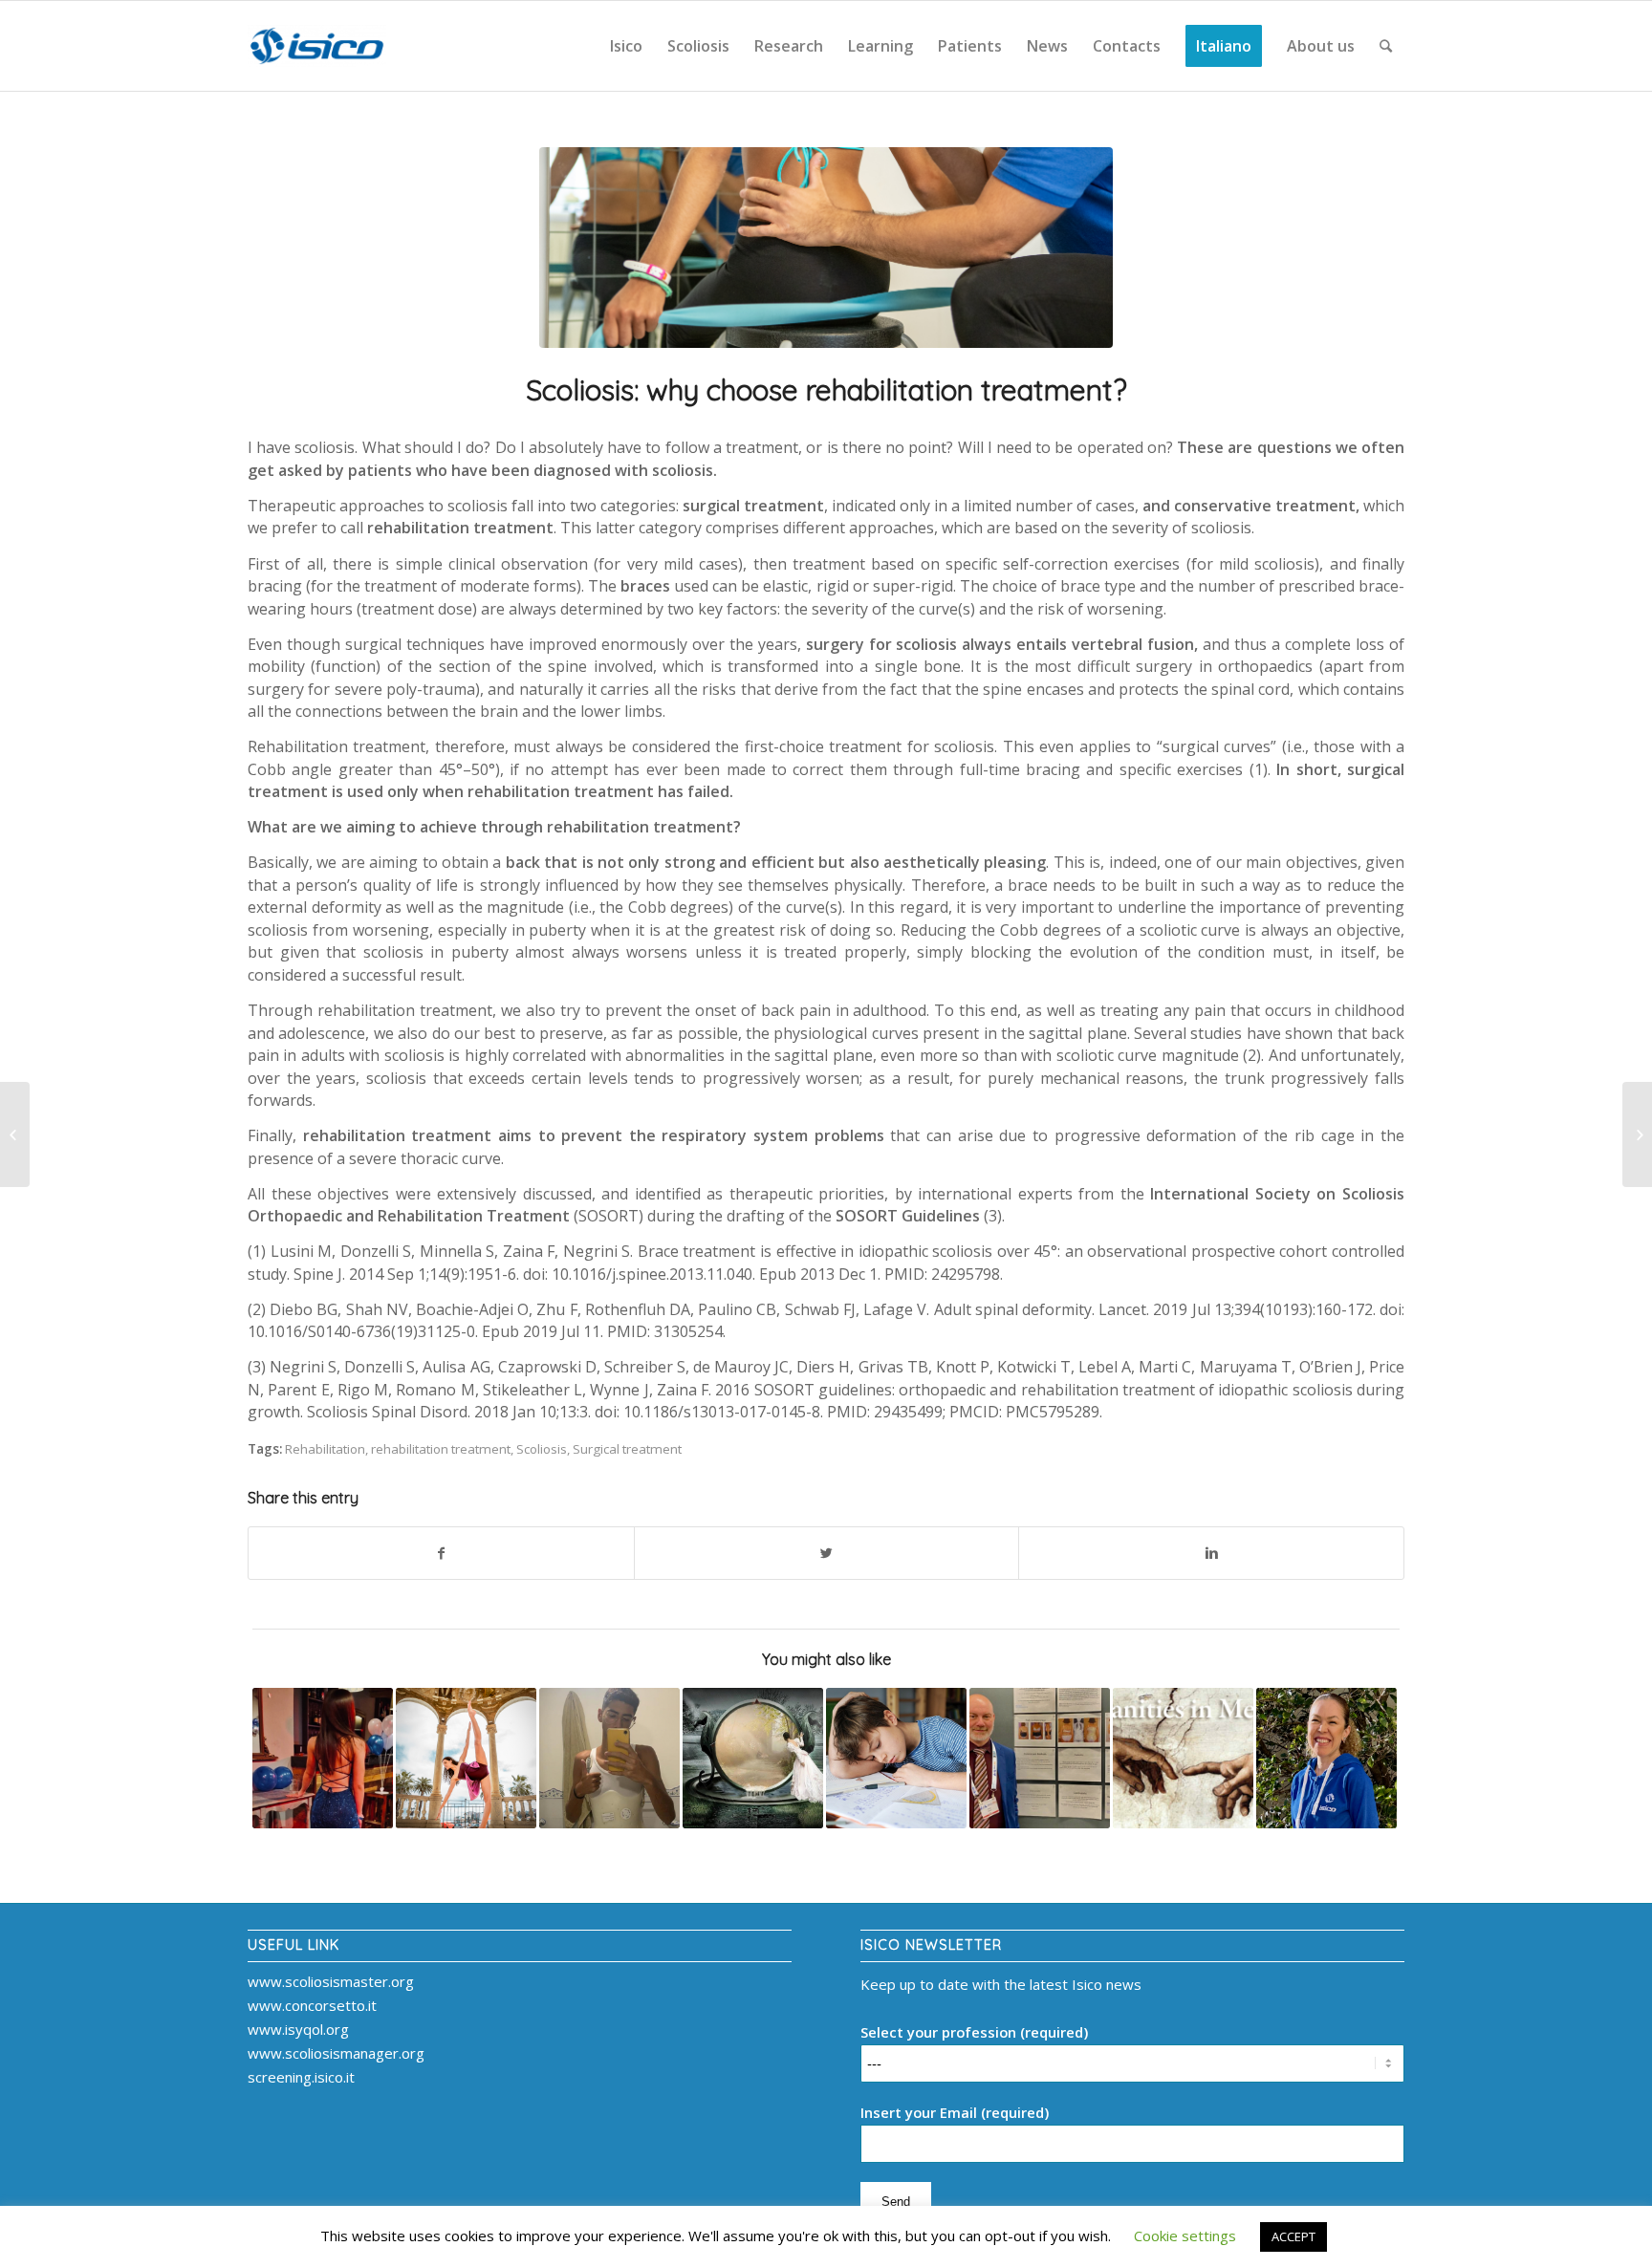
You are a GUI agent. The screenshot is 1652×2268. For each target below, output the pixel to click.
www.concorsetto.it (312, 2005)
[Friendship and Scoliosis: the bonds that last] (323, 1758)
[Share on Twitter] (827, 1554)
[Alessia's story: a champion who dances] (466, 1758)
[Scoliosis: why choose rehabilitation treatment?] (826, 248)
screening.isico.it (301, 2077)
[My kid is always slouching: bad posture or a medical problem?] (896, 1758)
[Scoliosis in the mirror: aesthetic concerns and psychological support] (753, 1758)
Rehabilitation (325, 1449)
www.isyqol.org (298, 2029)
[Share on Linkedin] (1211, 1554)
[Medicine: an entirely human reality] (1183, 1758)
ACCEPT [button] (1293, 2236)
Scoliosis (542, 1449)
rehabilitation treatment (441, 1449)
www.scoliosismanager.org (336, 2053)
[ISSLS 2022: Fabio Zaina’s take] (1040, 1758)
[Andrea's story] (609, 1758)
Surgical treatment (627, 1449)
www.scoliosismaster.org (331, 1981)
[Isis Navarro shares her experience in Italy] (1326, 1758)
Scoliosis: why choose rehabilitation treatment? (826, 390)
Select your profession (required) (974, 2032)
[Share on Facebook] (441, 1554)
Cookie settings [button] (1185, 2236)
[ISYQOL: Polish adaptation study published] (15, 1134)
